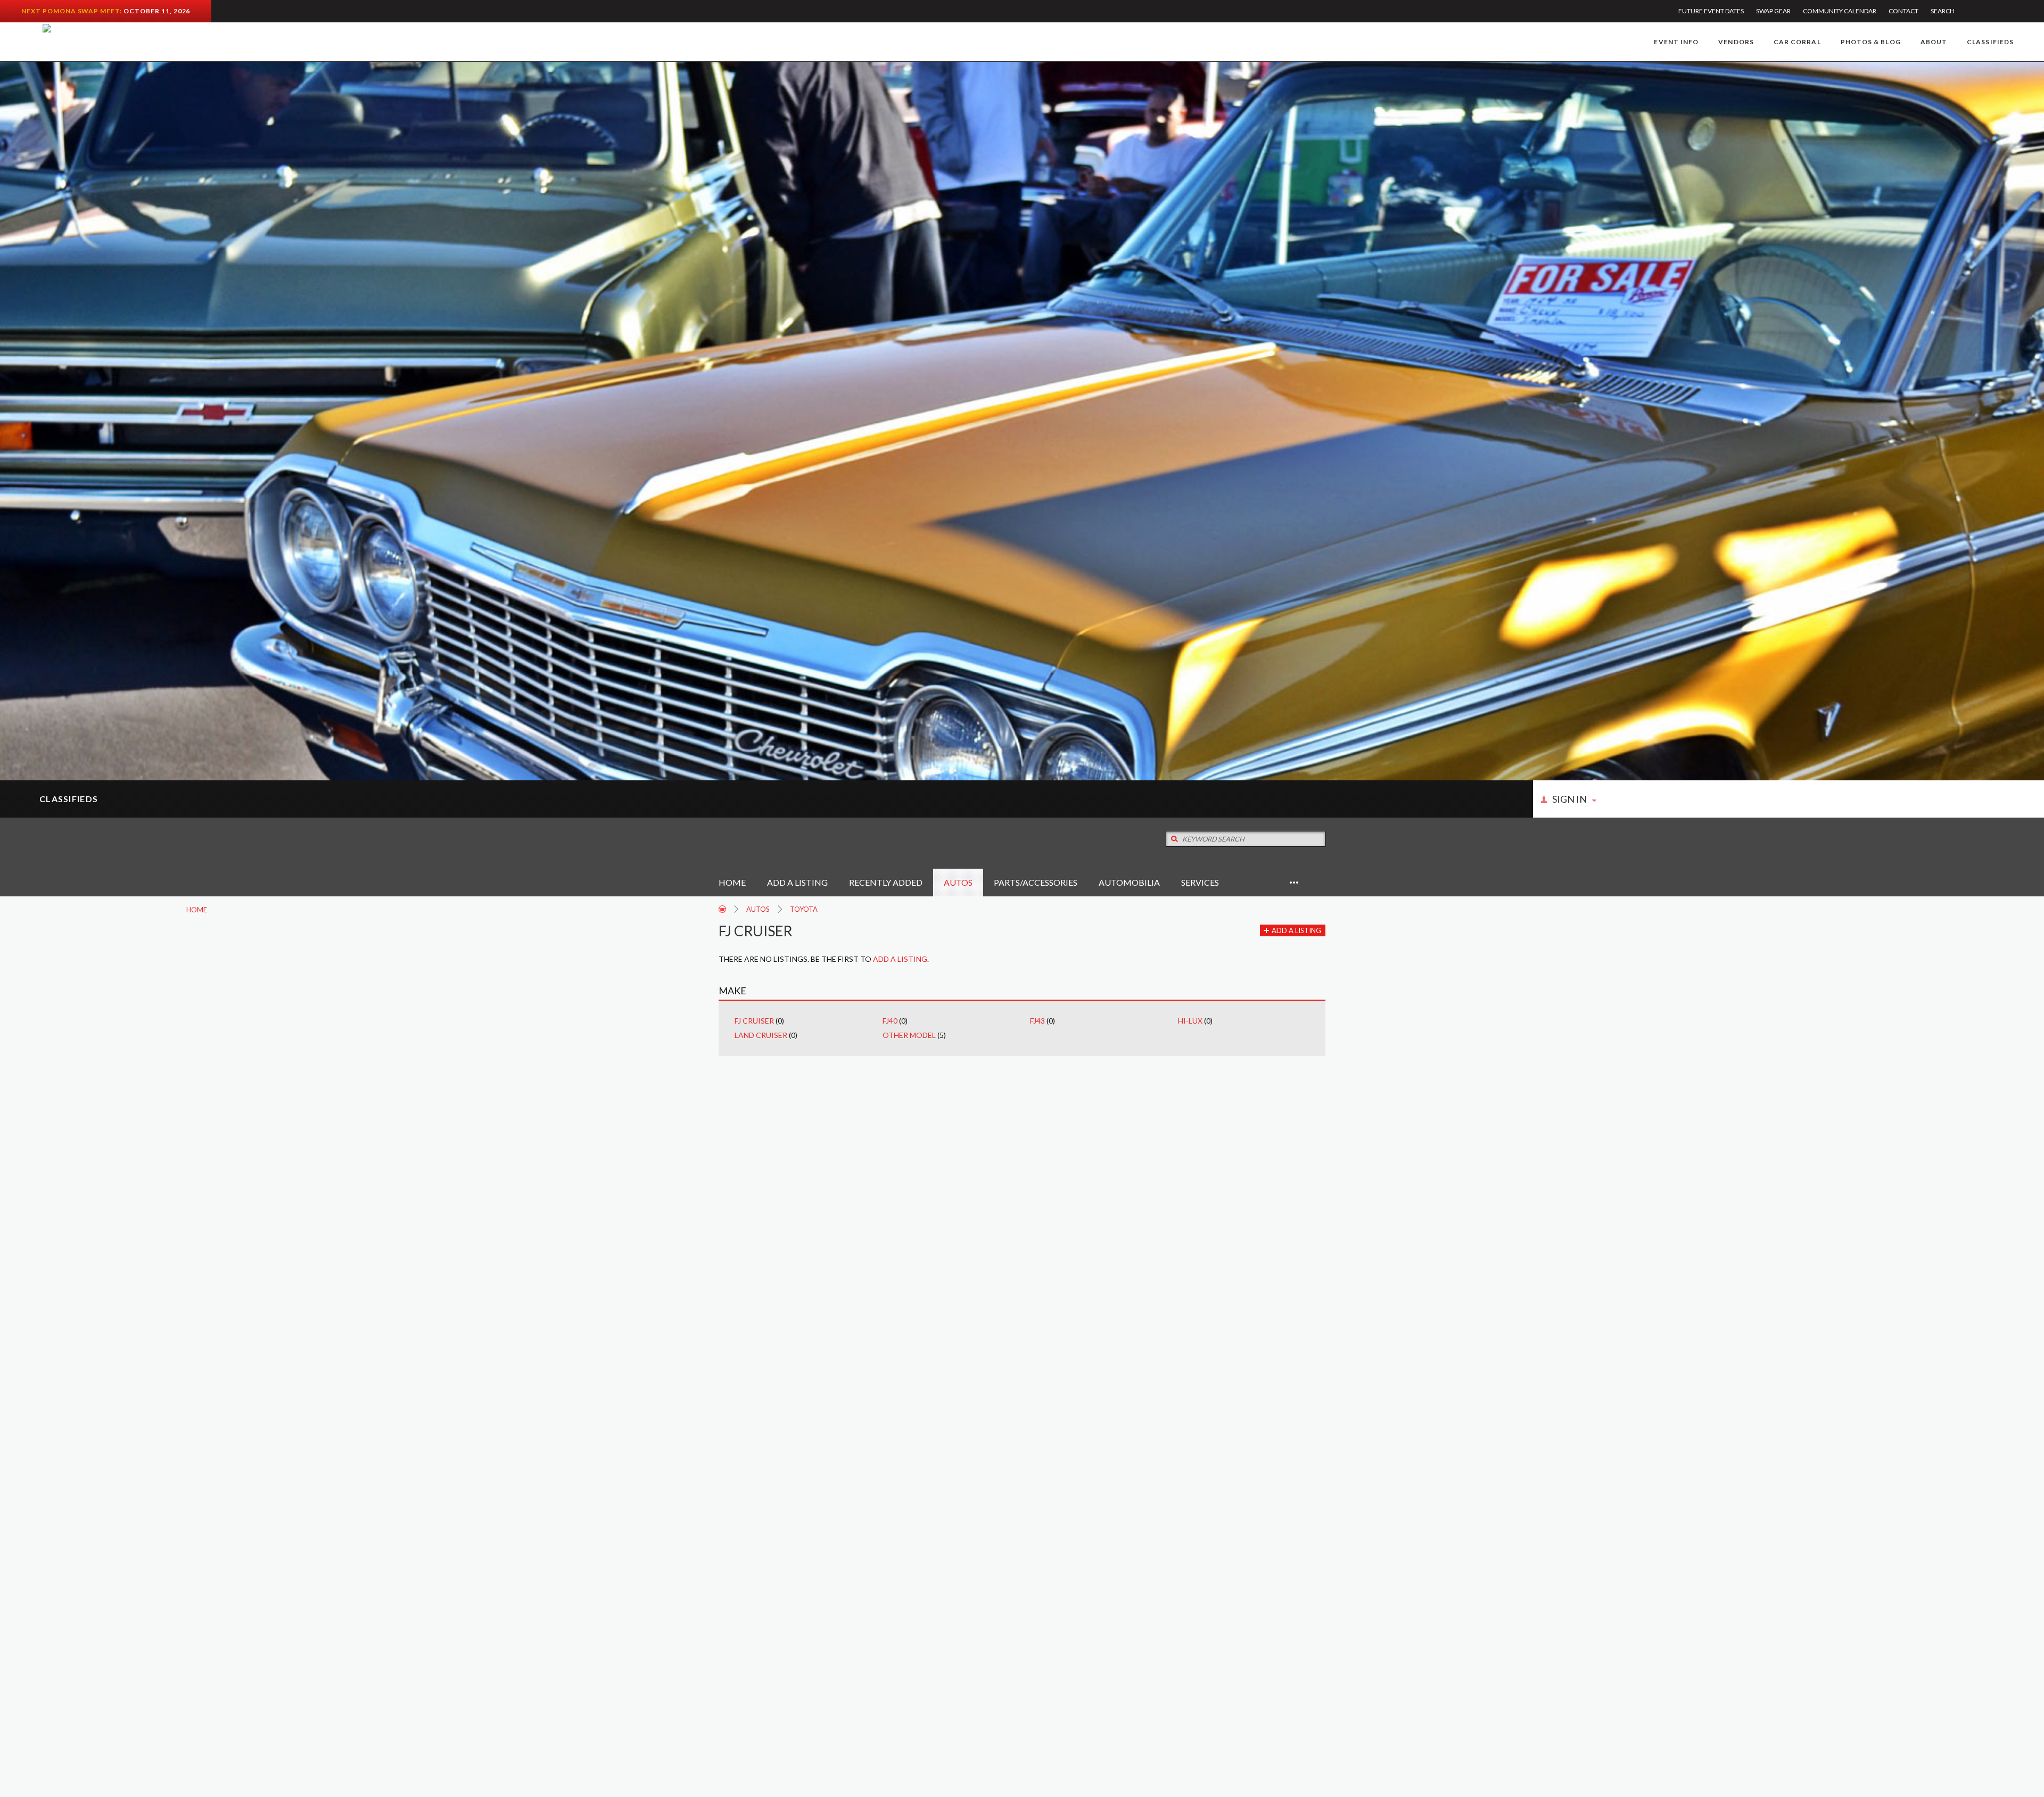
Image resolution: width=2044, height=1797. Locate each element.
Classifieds (1990, 42)
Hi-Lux (1190, 1021)
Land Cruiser (761, 1035)
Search (1943, 11)
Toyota (804, 909)
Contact (1903, 11)
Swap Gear (1773, 11)
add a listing (900, 959)
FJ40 (890, 1021)
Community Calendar (1840, 11)
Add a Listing (797, 882)
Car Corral (1797, 42)
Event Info (1676, 42)
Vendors (1736, 42)
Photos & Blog (1871, 42)
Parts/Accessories (1036, 882)
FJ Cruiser (754, 1021)
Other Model (909, 1035)
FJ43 (1037, 1021)
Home (732, 882)
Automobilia (1129, 882)
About (1934, 42)
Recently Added (886, 882)
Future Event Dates (1711, 11)
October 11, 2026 (157, 11)
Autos (958, 882)
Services (1200, 882)
